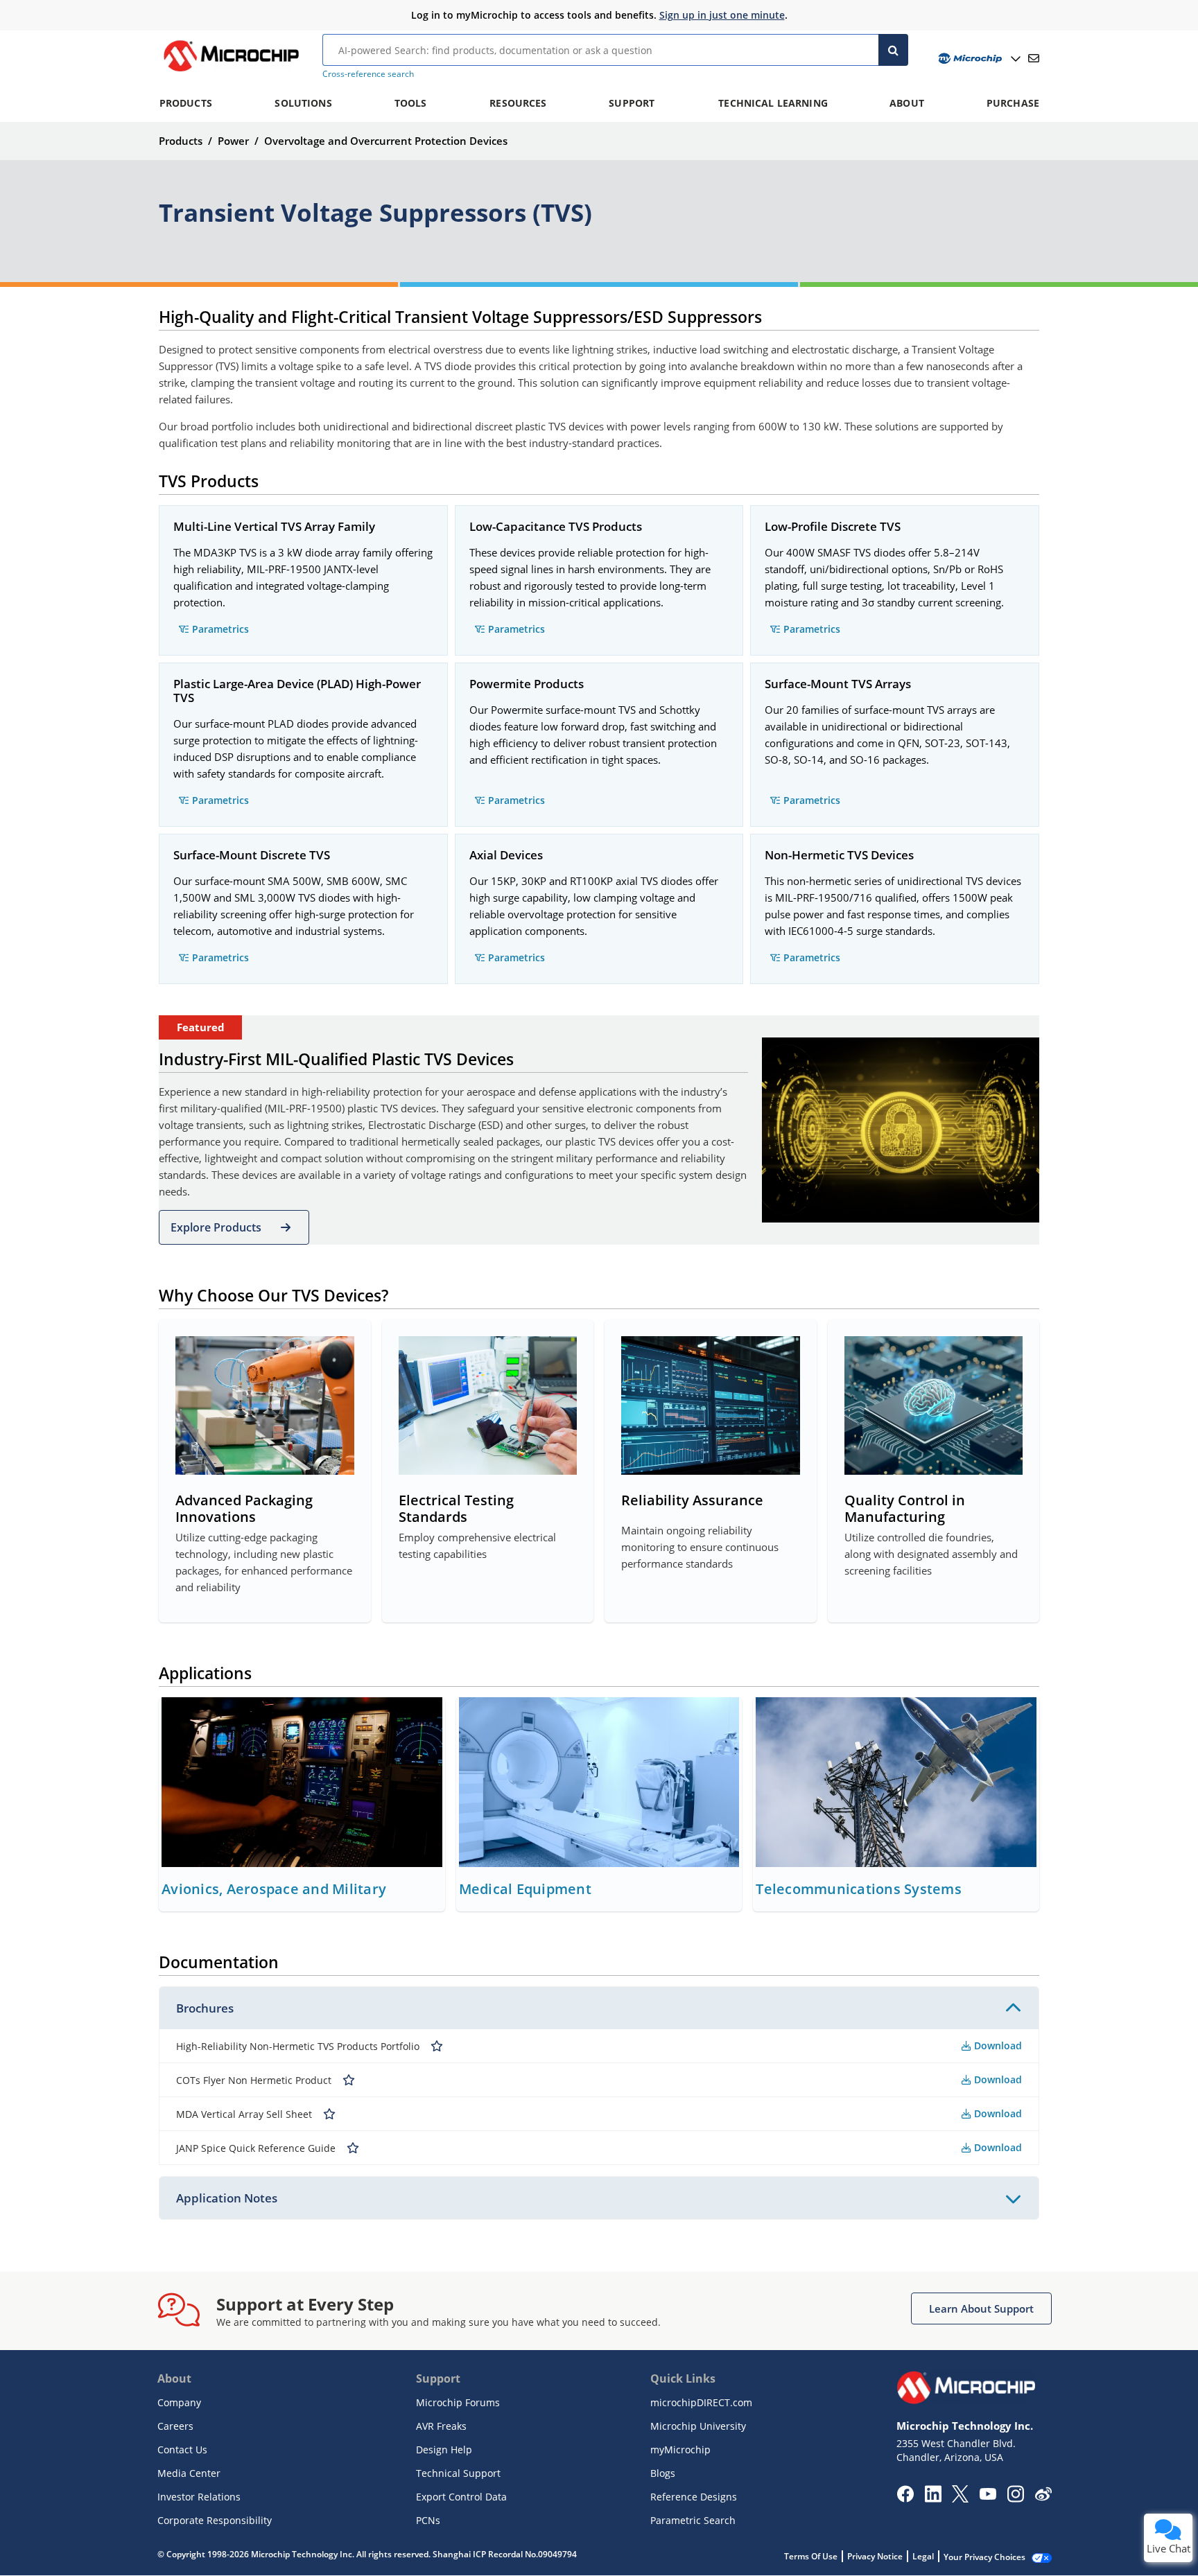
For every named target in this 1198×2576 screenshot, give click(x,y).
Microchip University (698, 2426)
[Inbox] (1034, 58)
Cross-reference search (368, 74)
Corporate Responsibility (215, 2520)
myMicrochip (680, 2450)
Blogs (663, 2473)
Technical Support (458, 2473)
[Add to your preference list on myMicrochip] (437, 2046)
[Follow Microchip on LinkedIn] (933, 2498)
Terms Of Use (811, 2556)
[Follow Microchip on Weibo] (1043, 2497)
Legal (923, 2556)
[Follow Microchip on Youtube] (988, 2496)
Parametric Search (693, 2520)
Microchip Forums (458, 2402)
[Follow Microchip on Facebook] (905, 2498)
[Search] (893, 50)
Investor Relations (199, 2497)
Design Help (444, 2450)
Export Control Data (461, 2497)
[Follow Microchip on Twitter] (960, 2498)
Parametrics (220, 629)
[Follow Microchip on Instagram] (1015, 2498)
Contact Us (182, 2450)
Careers (175, 2426)
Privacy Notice (875, 2556)
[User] (978, 59)
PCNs (428, 2520)
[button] (234, 1227)
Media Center (189, 2473)
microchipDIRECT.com (701, 2402)
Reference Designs (694, 2497)
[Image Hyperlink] (231, 71)
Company (179, 2402)
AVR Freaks (441, 2426)
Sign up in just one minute (722, 15)
